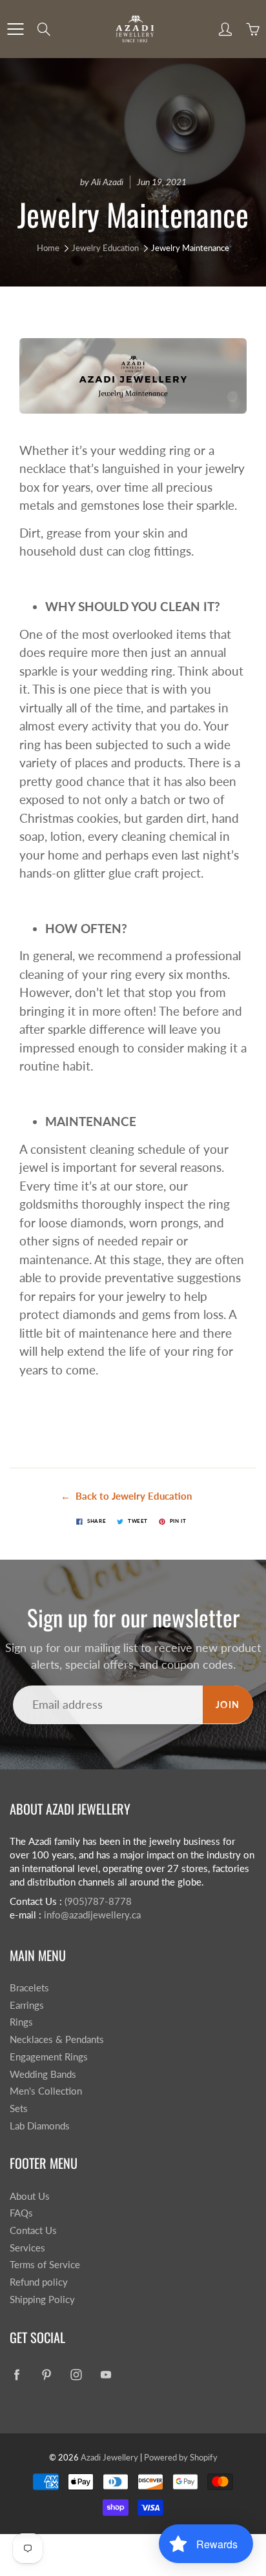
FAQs (21, 2213)
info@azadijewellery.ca (92, 1915)
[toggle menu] (15, 29)
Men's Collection (46, 2091)
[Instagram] (76, 2375)
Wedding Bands (43, 2074)
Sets (19, 2108)
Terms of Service (45, 2265)
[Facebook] (16, 2375)
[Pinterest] (46, 2375)
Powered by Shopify (181, 2457)
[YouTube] (106, 2375)
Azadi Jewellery (109, 2457)
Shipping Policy (42, 2299)
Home (48, 248)
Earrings (27, 2005)
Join (228, 1705)
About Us (30, 2196)
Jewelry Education (105, 248)
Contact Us (33, 2230)
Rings (21, 2022)
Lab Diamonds (40, 2126)
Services (27, 2248)
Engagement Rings (49, 2057)
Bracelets (29, 1988)
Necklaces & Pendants (57, 2039)
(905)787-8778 (98, 1901)
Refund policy (39, 2282)
